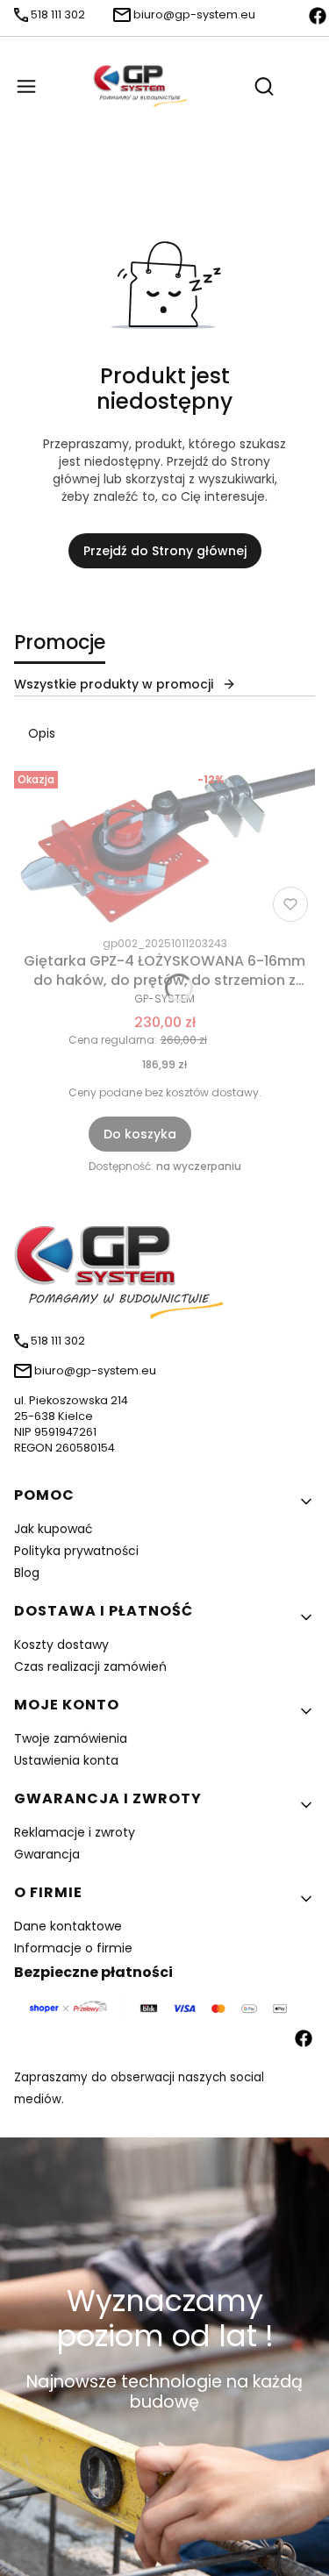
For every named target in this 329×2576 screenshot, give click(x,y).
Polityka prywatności (76, 1551)
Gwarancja (47, 1854)
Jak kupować (54, 1529)
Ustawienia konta (66, 1760)
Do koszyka (140, 1134)
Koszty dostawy (61, 1645)
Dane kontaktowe (68, 1926)
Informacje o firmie (73, 1948)
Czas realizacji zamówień (90, 1666)
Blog (27, 1573)
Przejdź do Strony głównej (165, 551)
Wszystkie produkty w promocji (114, 684)
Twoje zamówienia (71, 1738)
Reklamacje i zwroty (75, 1832)
